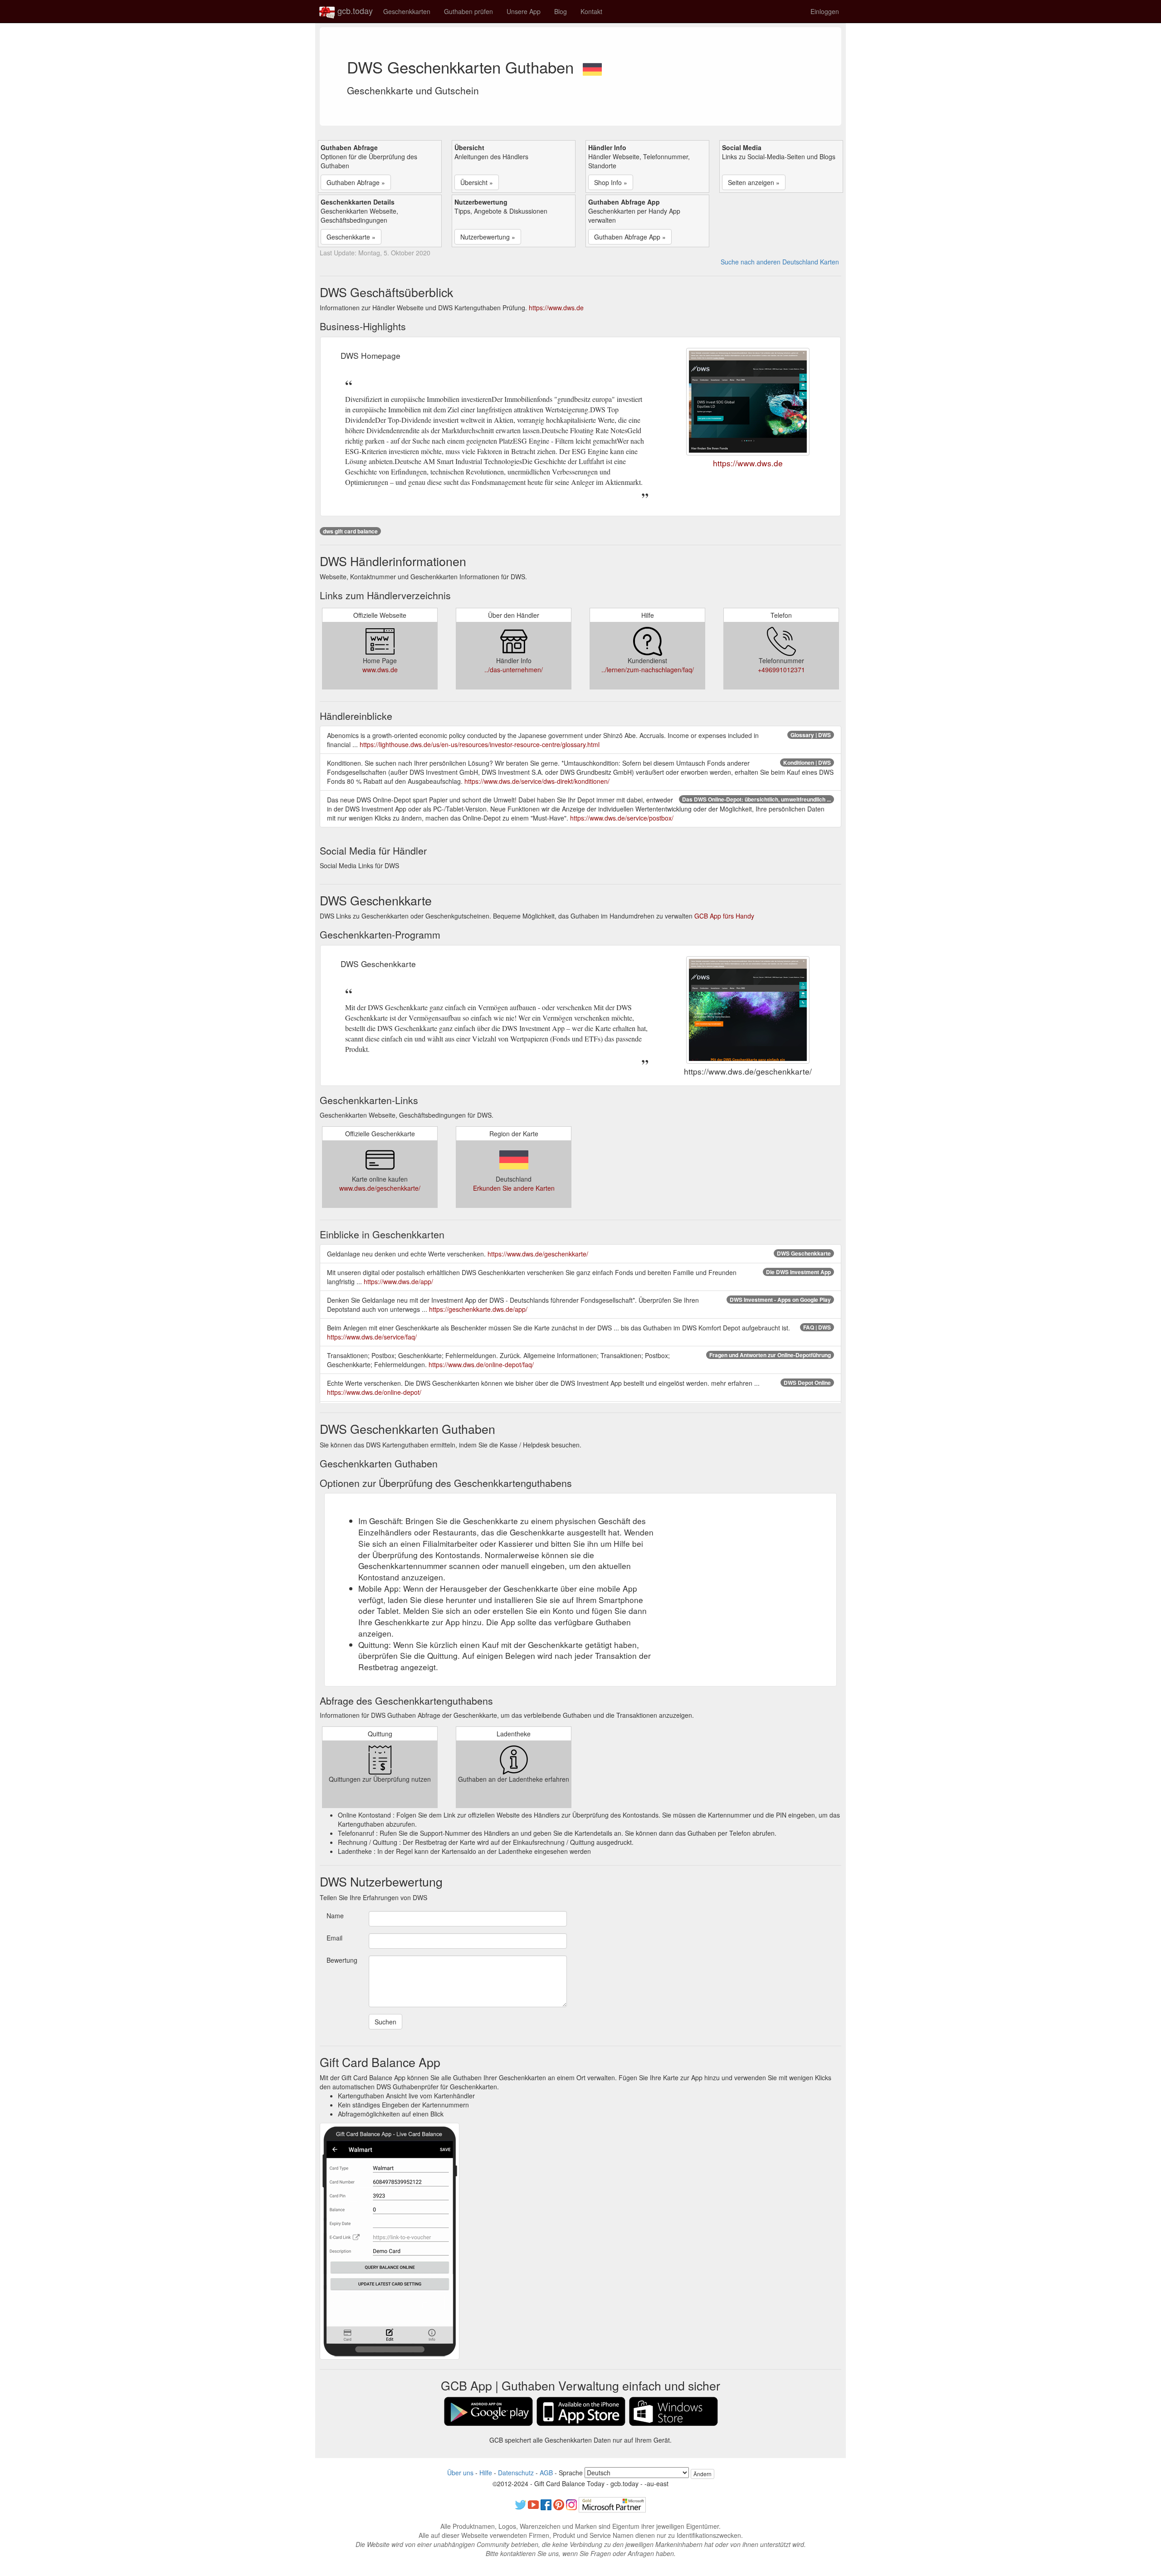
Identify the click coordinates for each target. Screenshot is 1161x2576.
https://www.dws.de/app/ (398, 1281)
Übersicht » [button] (477, 182)
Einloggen (825, 11)
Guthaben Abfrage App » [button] (630, 237)
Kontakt (591, 11)
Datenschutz (516, 2473)
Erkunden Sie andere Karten (514, 1188)
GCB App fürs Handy (724, 916)
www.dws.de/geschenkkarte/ (380, 1188)
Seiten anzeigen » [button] (754, 182)
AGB (546, 2473)
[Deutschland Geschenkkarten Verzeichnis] (592, 67)
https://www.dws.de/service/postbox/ (622, 818)
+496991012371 (781, 670)
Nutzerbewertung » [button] (488, 237)
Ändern (702, 2474)
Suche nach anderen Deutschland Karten (780, 262)
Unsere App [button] (524, 11)
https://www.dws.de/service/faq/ (372, 1337)
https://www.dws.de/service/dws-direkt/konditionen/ (537, 781)
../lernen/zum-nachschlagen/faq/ (648, 670)
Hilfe (486, 2473)
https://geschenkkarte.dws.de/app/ (478, 1309)
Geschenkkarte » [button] (351, 237)
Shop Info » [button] (611, 182)
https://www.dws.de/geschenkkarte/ (538, 1254)
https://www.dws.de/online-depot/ (374, 1392)
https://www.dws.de (556, 308)
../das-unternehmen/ (514, 670)
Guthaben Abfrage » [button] (356, 182)
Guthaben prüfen (468, 11)
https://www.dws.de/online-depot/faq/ (481, 1364)
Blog (561, 11)
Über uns (460, 2473)
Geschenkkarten (407, 11)
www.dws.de (380, 670)
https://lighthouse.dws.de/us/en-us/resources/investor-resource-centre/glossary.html (480, 744)
